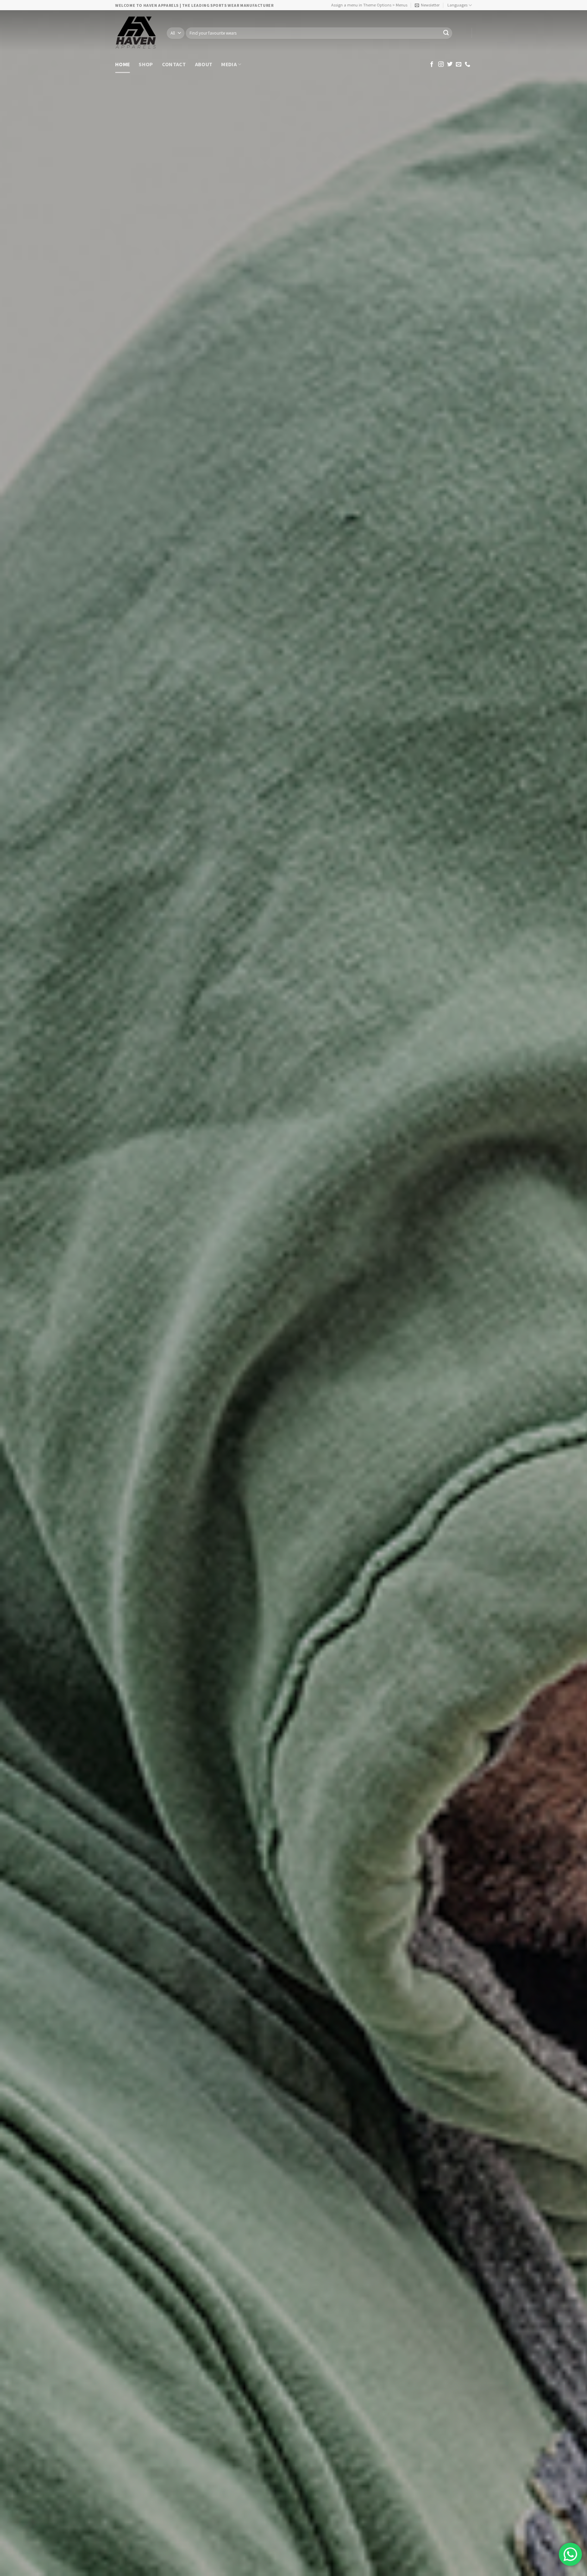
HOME (122, 64)
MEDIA (229, 64)
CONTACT (174, 64)
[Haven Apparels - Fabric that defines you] (136, 33)
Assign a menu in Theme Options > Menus (369, 5)
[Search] (446, 33)
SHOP (146, 64)
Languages (457, 5)
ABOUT (204, 64)
